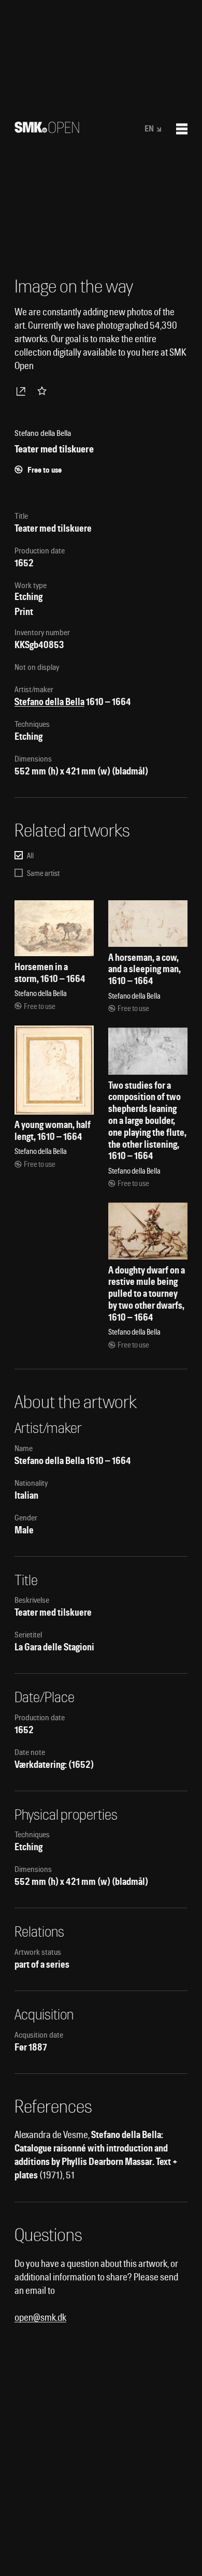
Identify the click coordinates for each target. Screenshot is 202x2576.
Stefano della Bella (49, 702)
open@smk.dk (40, 2317)
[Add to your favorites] (44, 391)
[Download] (23, 391)
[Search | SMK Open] (47, 130)
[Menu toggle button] (182, 129)
